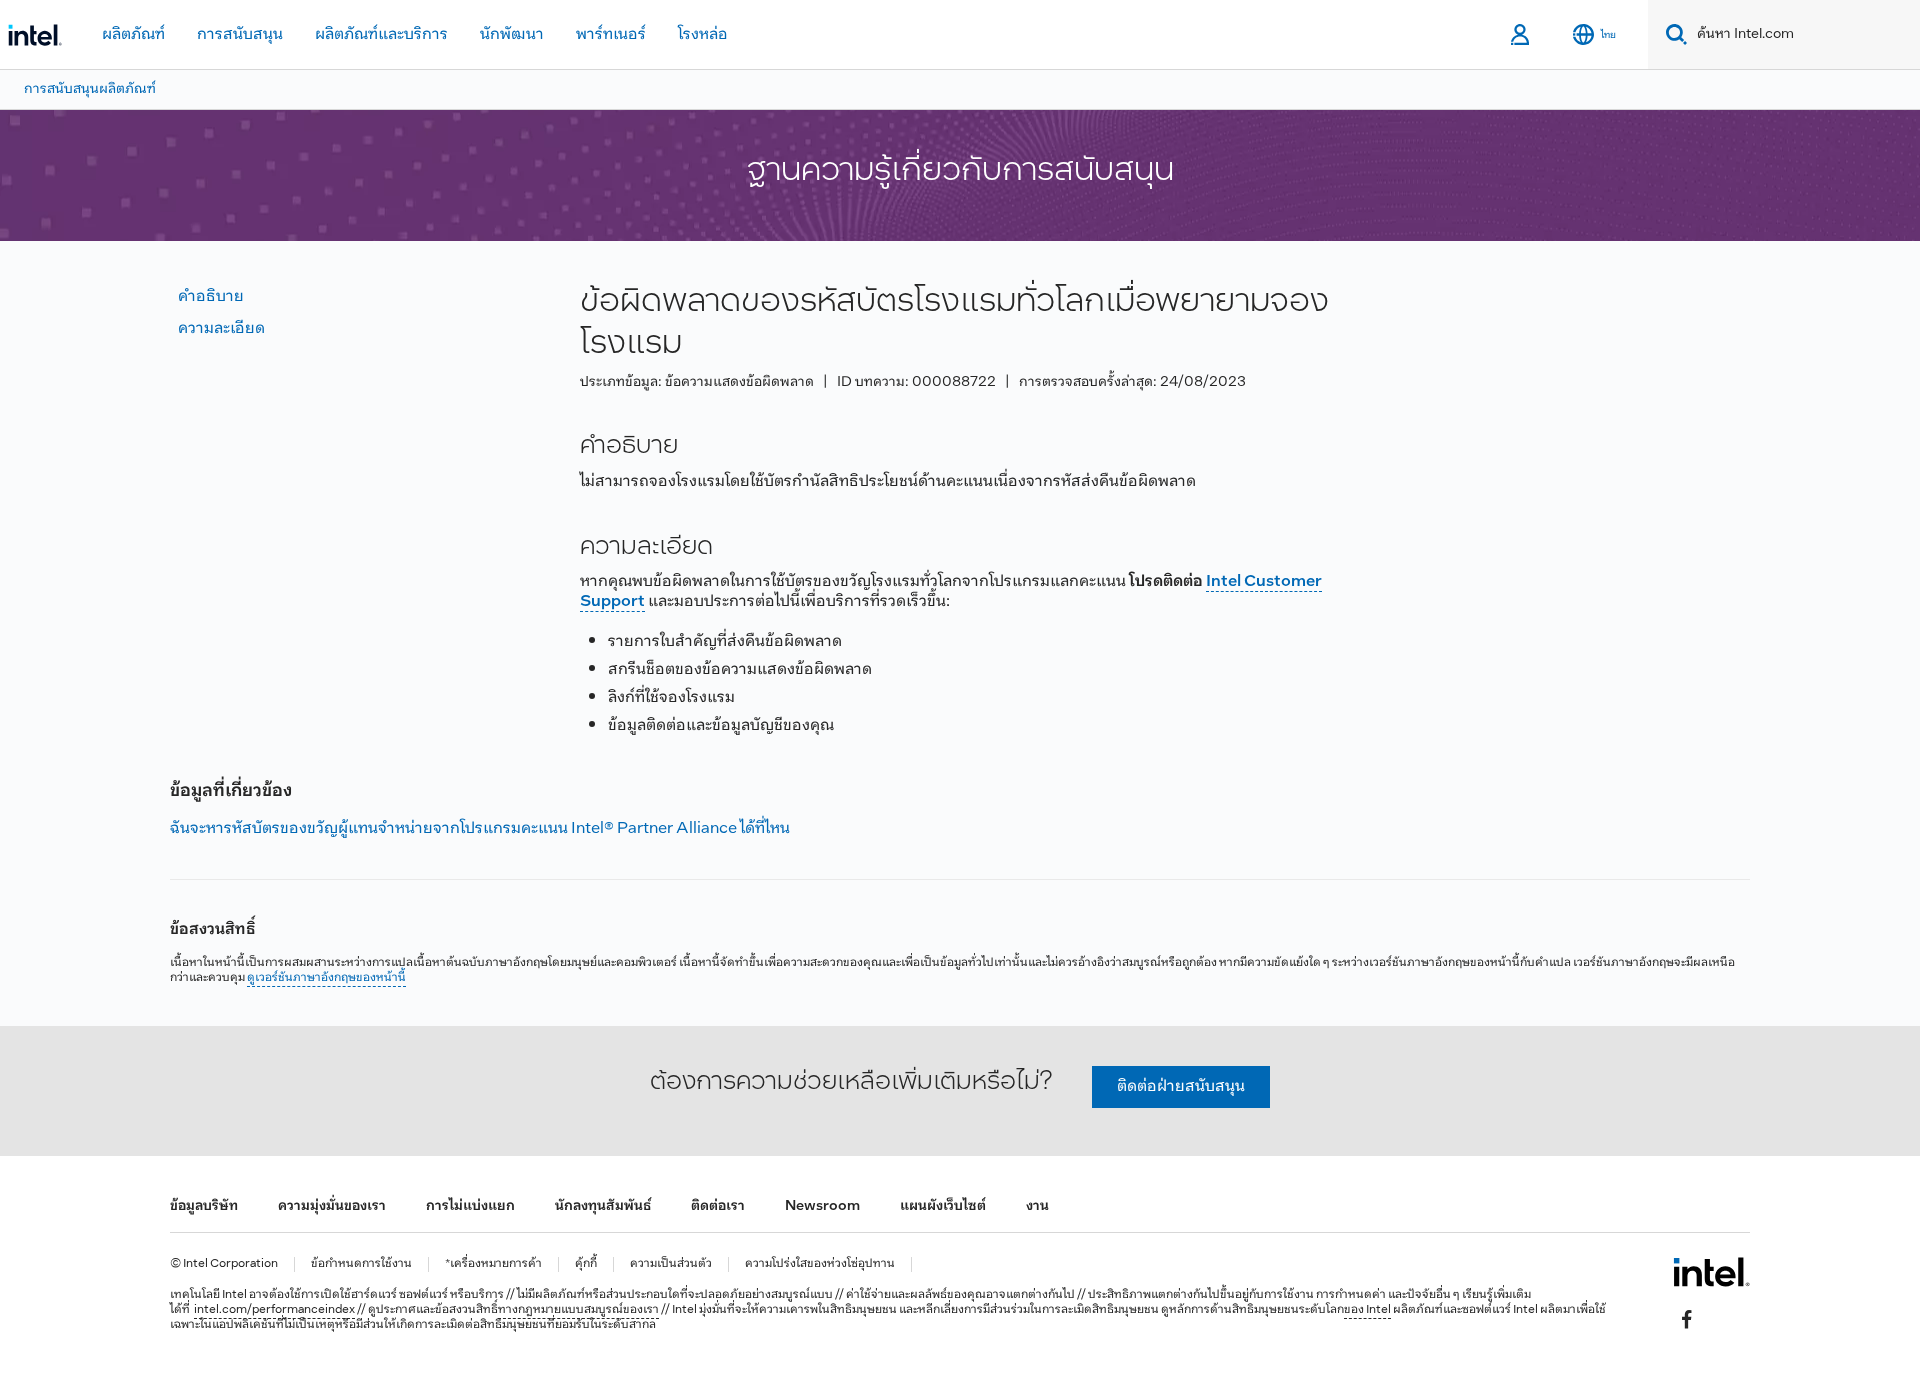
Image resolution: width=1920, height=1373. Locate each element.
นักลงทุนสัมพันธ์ (603, 1206)
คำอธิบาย (211, 296)
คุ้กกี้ (586, 1264)
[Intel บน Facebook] (1687, 1319)
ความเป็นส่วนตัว (671, 1264)
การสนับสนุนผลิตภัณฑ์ (90, 89)
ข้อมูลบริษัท (204, 1206)
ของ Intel (1367, 1310)
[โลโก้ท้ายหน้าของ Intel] (1711, 1272)
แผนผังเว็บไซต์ (943, 1206)
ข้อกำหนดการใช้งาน (361, 1264)
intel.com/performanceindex (274, 1310)
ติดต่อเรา (718, 1206)
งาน (1037, 1206)
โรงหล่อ (703, 34)
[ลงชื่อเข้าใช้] (1521, 35)
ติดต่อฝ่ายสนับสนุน (1181, 1086)
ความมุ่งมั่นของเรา (332, 1206)
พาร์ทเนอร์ (611, 34)
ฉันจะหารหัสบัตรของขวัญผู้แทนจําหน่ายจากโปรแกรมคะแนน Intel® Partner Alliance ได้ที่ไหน (480, 828)
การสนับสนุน (240, 34)
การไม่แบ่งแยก (470, 1206)
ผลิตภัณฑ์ (133, 34)
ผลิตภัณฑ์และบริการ (381, 34)
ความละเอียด (221, 328)
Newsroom (822, 1206)
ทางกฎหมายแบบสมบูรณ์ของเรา (578, 1310)
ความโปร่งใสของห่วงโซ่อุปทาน (820, 1264)
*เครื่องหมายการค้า (493, 1264)
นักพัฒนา (512, 34)
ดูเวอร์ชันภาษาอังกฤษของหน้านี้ (326, 978)
